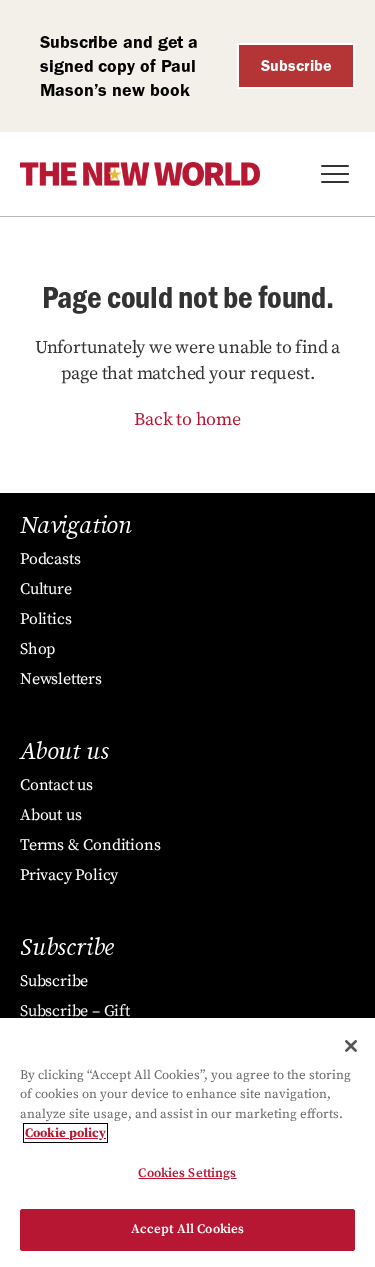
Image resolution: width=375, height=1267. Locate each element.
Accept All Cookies (187, 1229)
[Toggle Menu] (335, 174)
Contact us (56, 785)
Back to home (187, 419)
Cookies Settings (187, 1173)
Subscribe (296, 65)
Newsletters (61, 679)
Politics (45, 619)
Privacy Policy (69, 875)
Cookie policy (65, 1133)
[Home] (140, 174)
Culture (46, 589)
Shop (37, 649)
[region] (187, 1142)
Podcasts (50, 559)
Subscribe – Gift (75, 1011)
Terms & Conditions (90, 845)
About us (50, 815)
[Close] (351, 1046)
